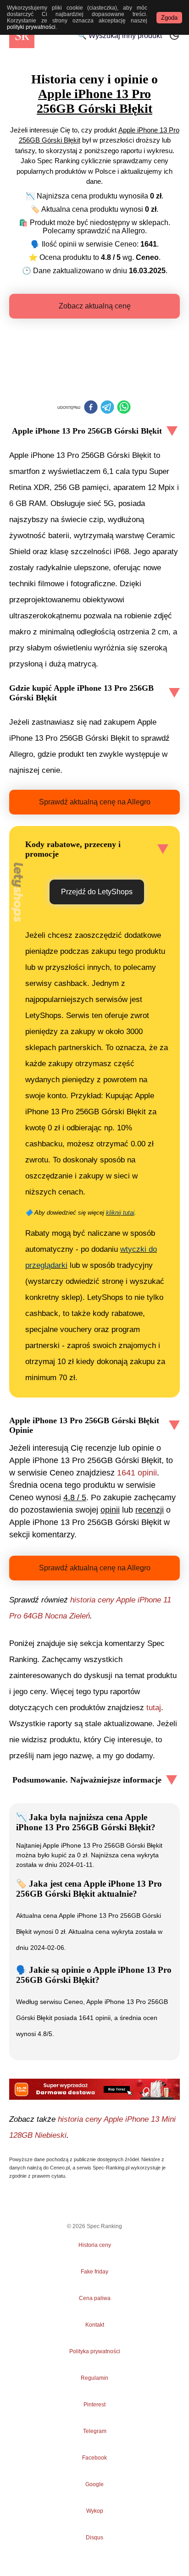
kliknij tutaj (120, 1213)
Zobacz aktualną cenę (95, 306)
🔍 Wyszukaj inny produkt (120, 36)
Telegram (94, 2431)
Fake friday (94, 2272)
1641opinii (137, 1473)
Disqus (94, 2537)
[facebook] (91, 408)
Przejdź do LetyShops (97, 892)
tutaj (154, 1708)
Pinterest (94, 2405)
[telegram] (107, 408)
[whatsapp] (124, 408)
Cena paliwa (95, 2298)
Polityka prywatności (95, 2351)
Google (94, 2484)
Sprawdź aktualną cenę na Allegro (95, 802)
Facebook (94, 2458)
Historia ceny (95, 2245)
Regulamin (94, 2378)
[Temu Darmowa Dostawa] (94, 2089)
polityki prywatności (31, 27)
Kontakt (95, 2325)
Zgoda (169, 18)
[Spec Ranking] (22, 36)
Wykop (95, 2511)
